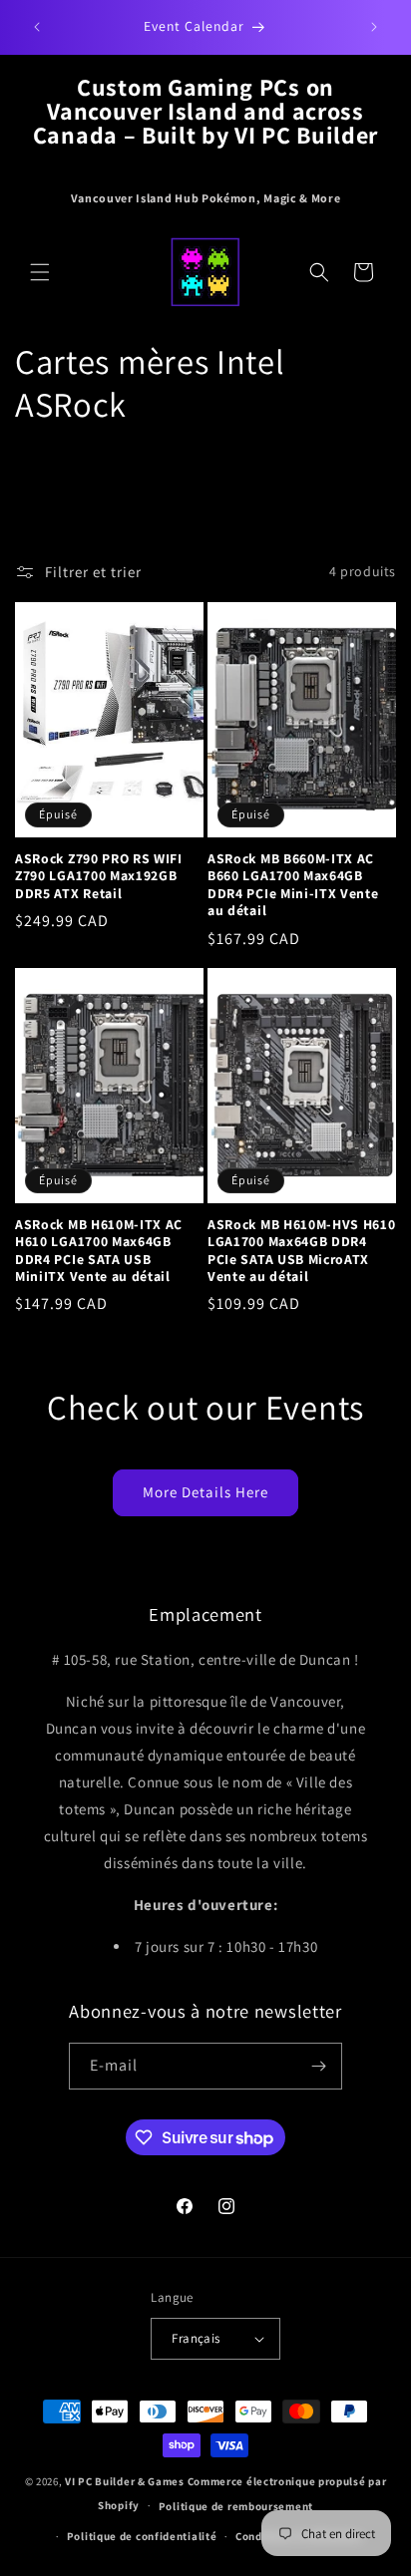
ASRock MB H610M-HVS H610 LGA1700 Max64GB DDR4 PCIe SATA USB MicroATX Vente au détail (302, 1251)
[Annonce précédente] (37, 27)
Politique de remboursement (236, 2506)
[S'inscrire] (319, 2066)
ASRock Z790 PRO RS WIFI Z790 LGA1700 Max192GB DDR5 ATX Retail (99, 876)
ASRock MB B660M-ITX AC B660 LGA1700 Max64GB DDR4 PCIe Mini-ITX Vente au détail (293, 885)
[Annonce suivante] (374, 27)
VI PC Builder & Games (125, 2481)
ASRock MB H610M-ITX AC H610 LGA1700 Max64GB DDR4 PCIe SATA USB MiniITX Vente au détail (99, 1251)
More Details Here (205, 1492)
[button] (40, 272)
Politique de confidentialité (142, 2536)
